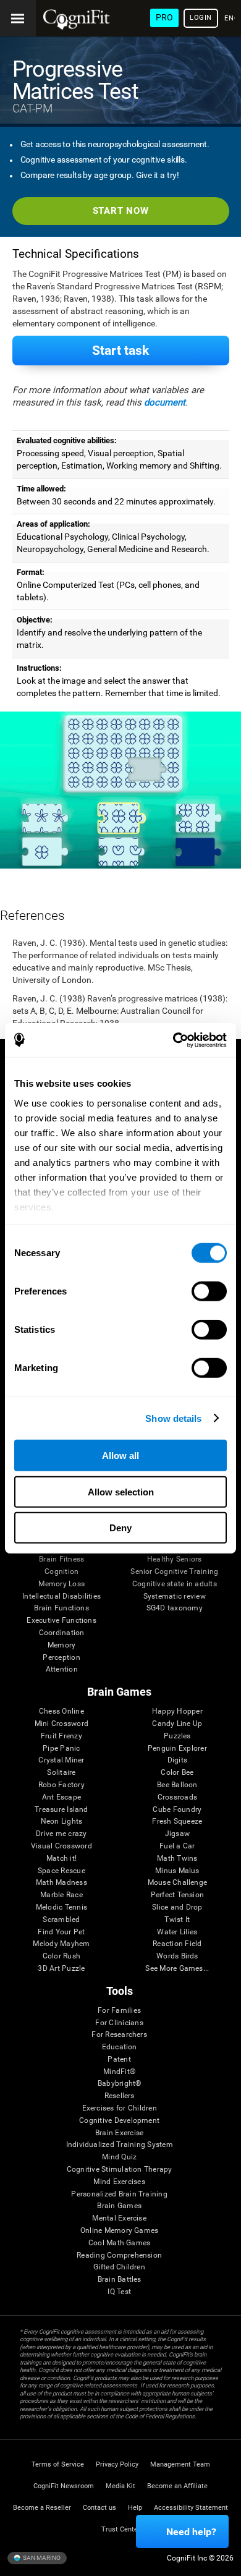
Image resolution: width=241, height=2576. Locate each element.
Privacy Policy (117, 2464)
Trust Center (121, 2529)
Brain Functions (61, 1608)
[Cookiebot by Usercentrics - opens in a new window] (173, 1040)
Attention (62, 1669)
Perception (61, 1658)
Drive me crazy (61, 1834)
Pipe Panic (61, 1749)
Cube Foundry (177, 1810)
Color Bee (177, 1773)
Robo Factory (61, 1785)
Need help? (191, 2532)
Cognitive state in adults (175, 1584)
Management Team (180, 2464)
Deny (120, 1528)
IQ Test (119, 2292)
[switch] (209, 1291)
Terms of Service (58, 2464)
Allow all (120, 1456)
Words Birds (177, 1956)
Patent (119, 2060)
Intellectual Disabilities (61, 1596)
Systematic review (175, 1596)
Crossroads (177, 1797)
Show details (173, 1418)
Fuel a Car (177, 1846)
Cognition (61, 1572)
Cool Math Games (120, 2243)
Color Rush (61, 1956)
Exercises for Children (120, 2108)
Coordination (62, 1633)
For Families (119, 2011)
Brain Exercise (119, 2133)
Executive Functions (61, 1621)
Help (135, 2508)
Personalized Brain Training (119, 2194)
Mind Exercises (119, 2182)
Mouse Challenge (178, 1883)
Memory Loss (61, 1584)
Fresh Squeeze (177, 1821)
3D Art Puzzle (61, 1969)
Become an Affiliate (177, 2486)
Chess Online (61, 1711)
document (165, 402)
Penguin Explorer (177, 1749)
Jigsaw (177, 1834)
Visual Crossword (61, 1846)
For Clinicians (119, 2023)
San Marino (41, 2558)
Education (120, 2047)
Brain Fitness (61, 1559)
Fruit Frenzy (61, 1736)
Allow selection (121, 1491)
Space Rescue (61, 1871)
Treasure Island (61, 1810)
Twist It (177, 1920)
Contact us (99, 2508)
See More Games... (177, 1969)
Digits (177, 1760)
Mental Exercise (119, 2218)
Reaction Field (177, 1944)
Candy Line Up (177, 1724)
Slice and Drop (177, 1907)
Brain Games (119, 2206)
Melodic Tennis (61, 1907)
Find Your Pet (61, 1932)
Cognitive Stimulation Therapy (120, 2170)
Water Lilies (177, 1932)
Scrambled (61, 1920)
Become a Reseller (42, 2508)
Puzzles (177, 1736)
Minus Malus (177, 1871)
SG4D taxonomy (175, 1608)
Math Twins (177, 1859)
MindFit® (119, 2072)
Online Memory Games (120, 2231)
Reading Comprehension (119, 2255)
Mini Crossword (61, 1724)
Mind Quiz (119, 2157)
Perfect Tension (178, 1895)
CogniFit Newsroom (64, 2486)
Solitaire (61, 1773)
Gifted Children (119, 2267)
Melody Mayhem (61, 1944)
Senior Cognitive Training (174, 1572)
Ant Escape (61, 1797)
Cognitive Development (119, 2121)
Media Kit (120, 2486)
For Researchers (119, 2035)
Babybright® (120, 2084)
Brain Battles (120, 2280)
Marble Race (61, 1895)
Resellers (120, 2096)
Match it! (61, 1859)
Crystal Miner (61, 1760)
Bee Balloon (177, 1785)
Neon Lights (62, 1821)
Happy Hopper (177, 1711)
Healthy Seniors (175, 1559)
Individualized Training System (120, 2145)
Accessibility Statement (191, 2508)
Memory (61, 1645)
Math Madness (61, 1883)
